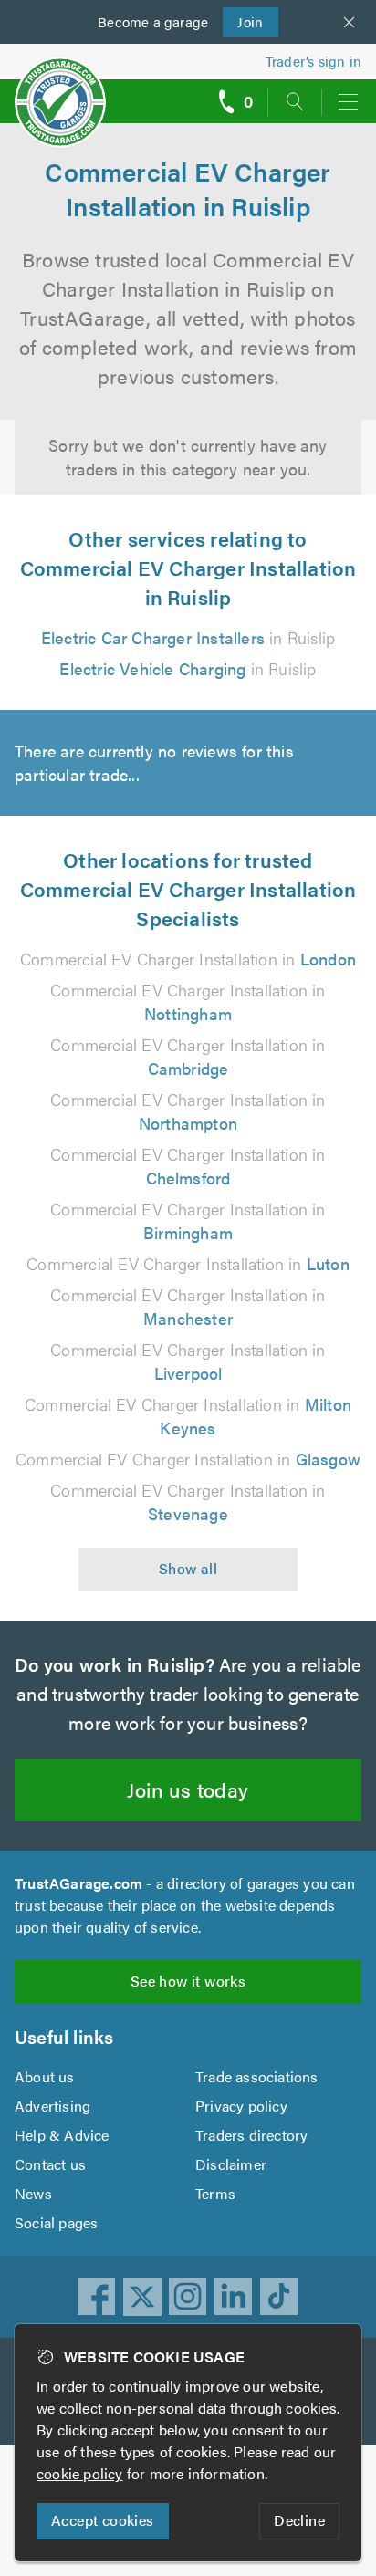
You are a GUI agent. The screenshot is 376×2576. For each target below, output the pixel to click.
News (33, 2193)
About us (45, 2076)
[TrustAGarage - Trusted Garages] (60, 90)
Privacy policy (241, 2106)
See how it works (188, 1981)
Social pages (56, 2222)
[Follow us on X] (142, 2297)
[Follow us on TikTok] (279, 2297)
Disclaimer (231, 2164)
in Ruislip (188, 637)
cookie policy (80, 2473)
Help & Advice (62, 2135)
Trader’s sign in (313, 61)
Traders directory (251, 2135)
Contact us (50, 2164)
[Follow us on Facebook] (97, 2297)
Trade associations (257, 2076)
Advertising (52, 2106)
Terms (215, 2193)
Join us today (188, 1789)
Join (243, 21)
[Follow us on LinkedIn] (234, 2297)
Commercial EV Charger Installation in (188, 959)
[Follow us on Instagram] (188, 2297)
